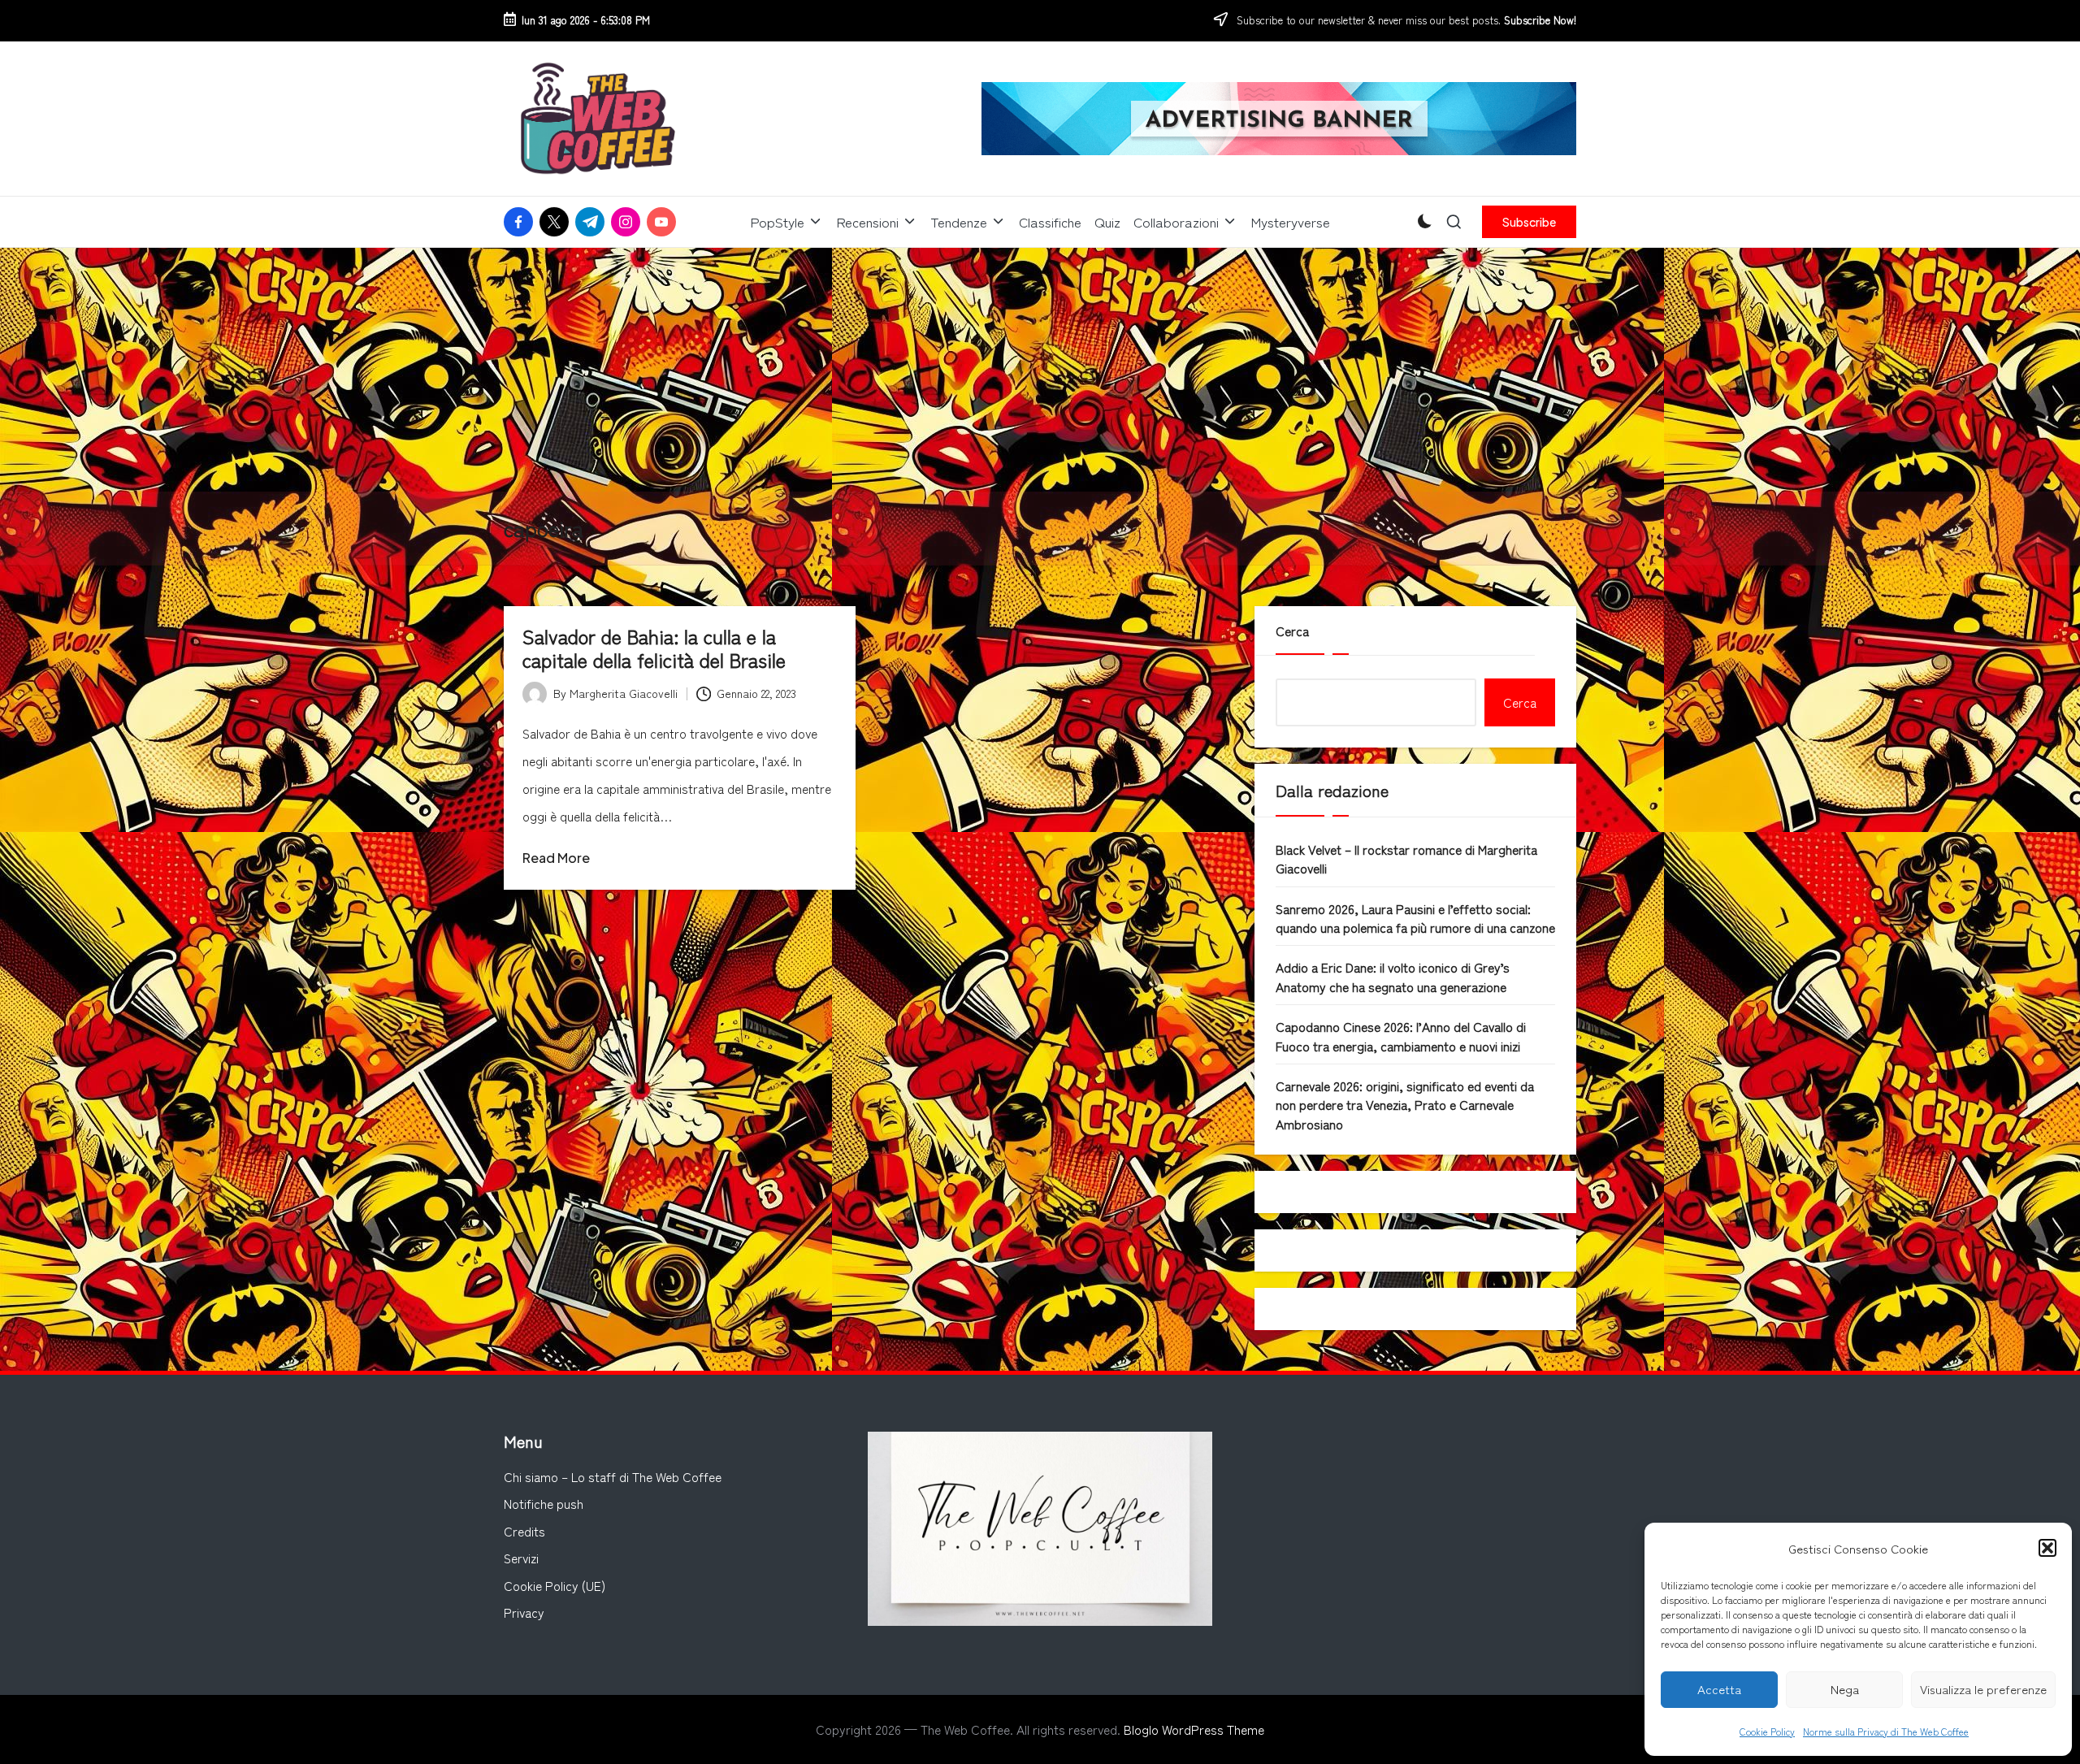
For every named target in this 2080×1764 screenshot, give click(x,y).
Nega (1845, 1689)
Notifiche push (544, 1503)
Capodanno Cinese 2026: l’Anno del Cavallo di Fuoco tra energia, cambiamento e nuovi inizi (1401, 1036)
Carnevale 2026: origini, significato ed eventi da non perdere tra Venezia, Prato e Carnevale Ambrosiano (1405, 1105)
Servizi (521, 1558)
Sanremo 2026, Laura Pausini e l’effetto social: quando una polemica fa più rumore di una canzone (1415, 918)
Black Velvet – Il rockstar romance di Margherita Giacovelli (1406, 858)
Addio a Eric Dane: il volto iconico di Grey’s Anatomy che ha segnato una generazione (1393, 976)
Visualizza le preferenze (1983, 1689)
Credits (524, 1531)
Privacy (524, 1612)
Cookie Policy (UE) (555, 1585)
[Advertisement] (1040, 370)
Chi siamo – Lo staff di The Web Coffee (613, 1476)
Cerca (1292, 631)
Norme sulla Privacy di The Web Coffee (1886, 1731)
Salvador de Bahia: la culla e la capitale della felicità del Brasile (654, 648)
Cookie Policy (1767, 1731)
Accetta (1719, 1689)
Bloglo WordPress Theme (1194, 1729)
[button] (2047, 1548)
